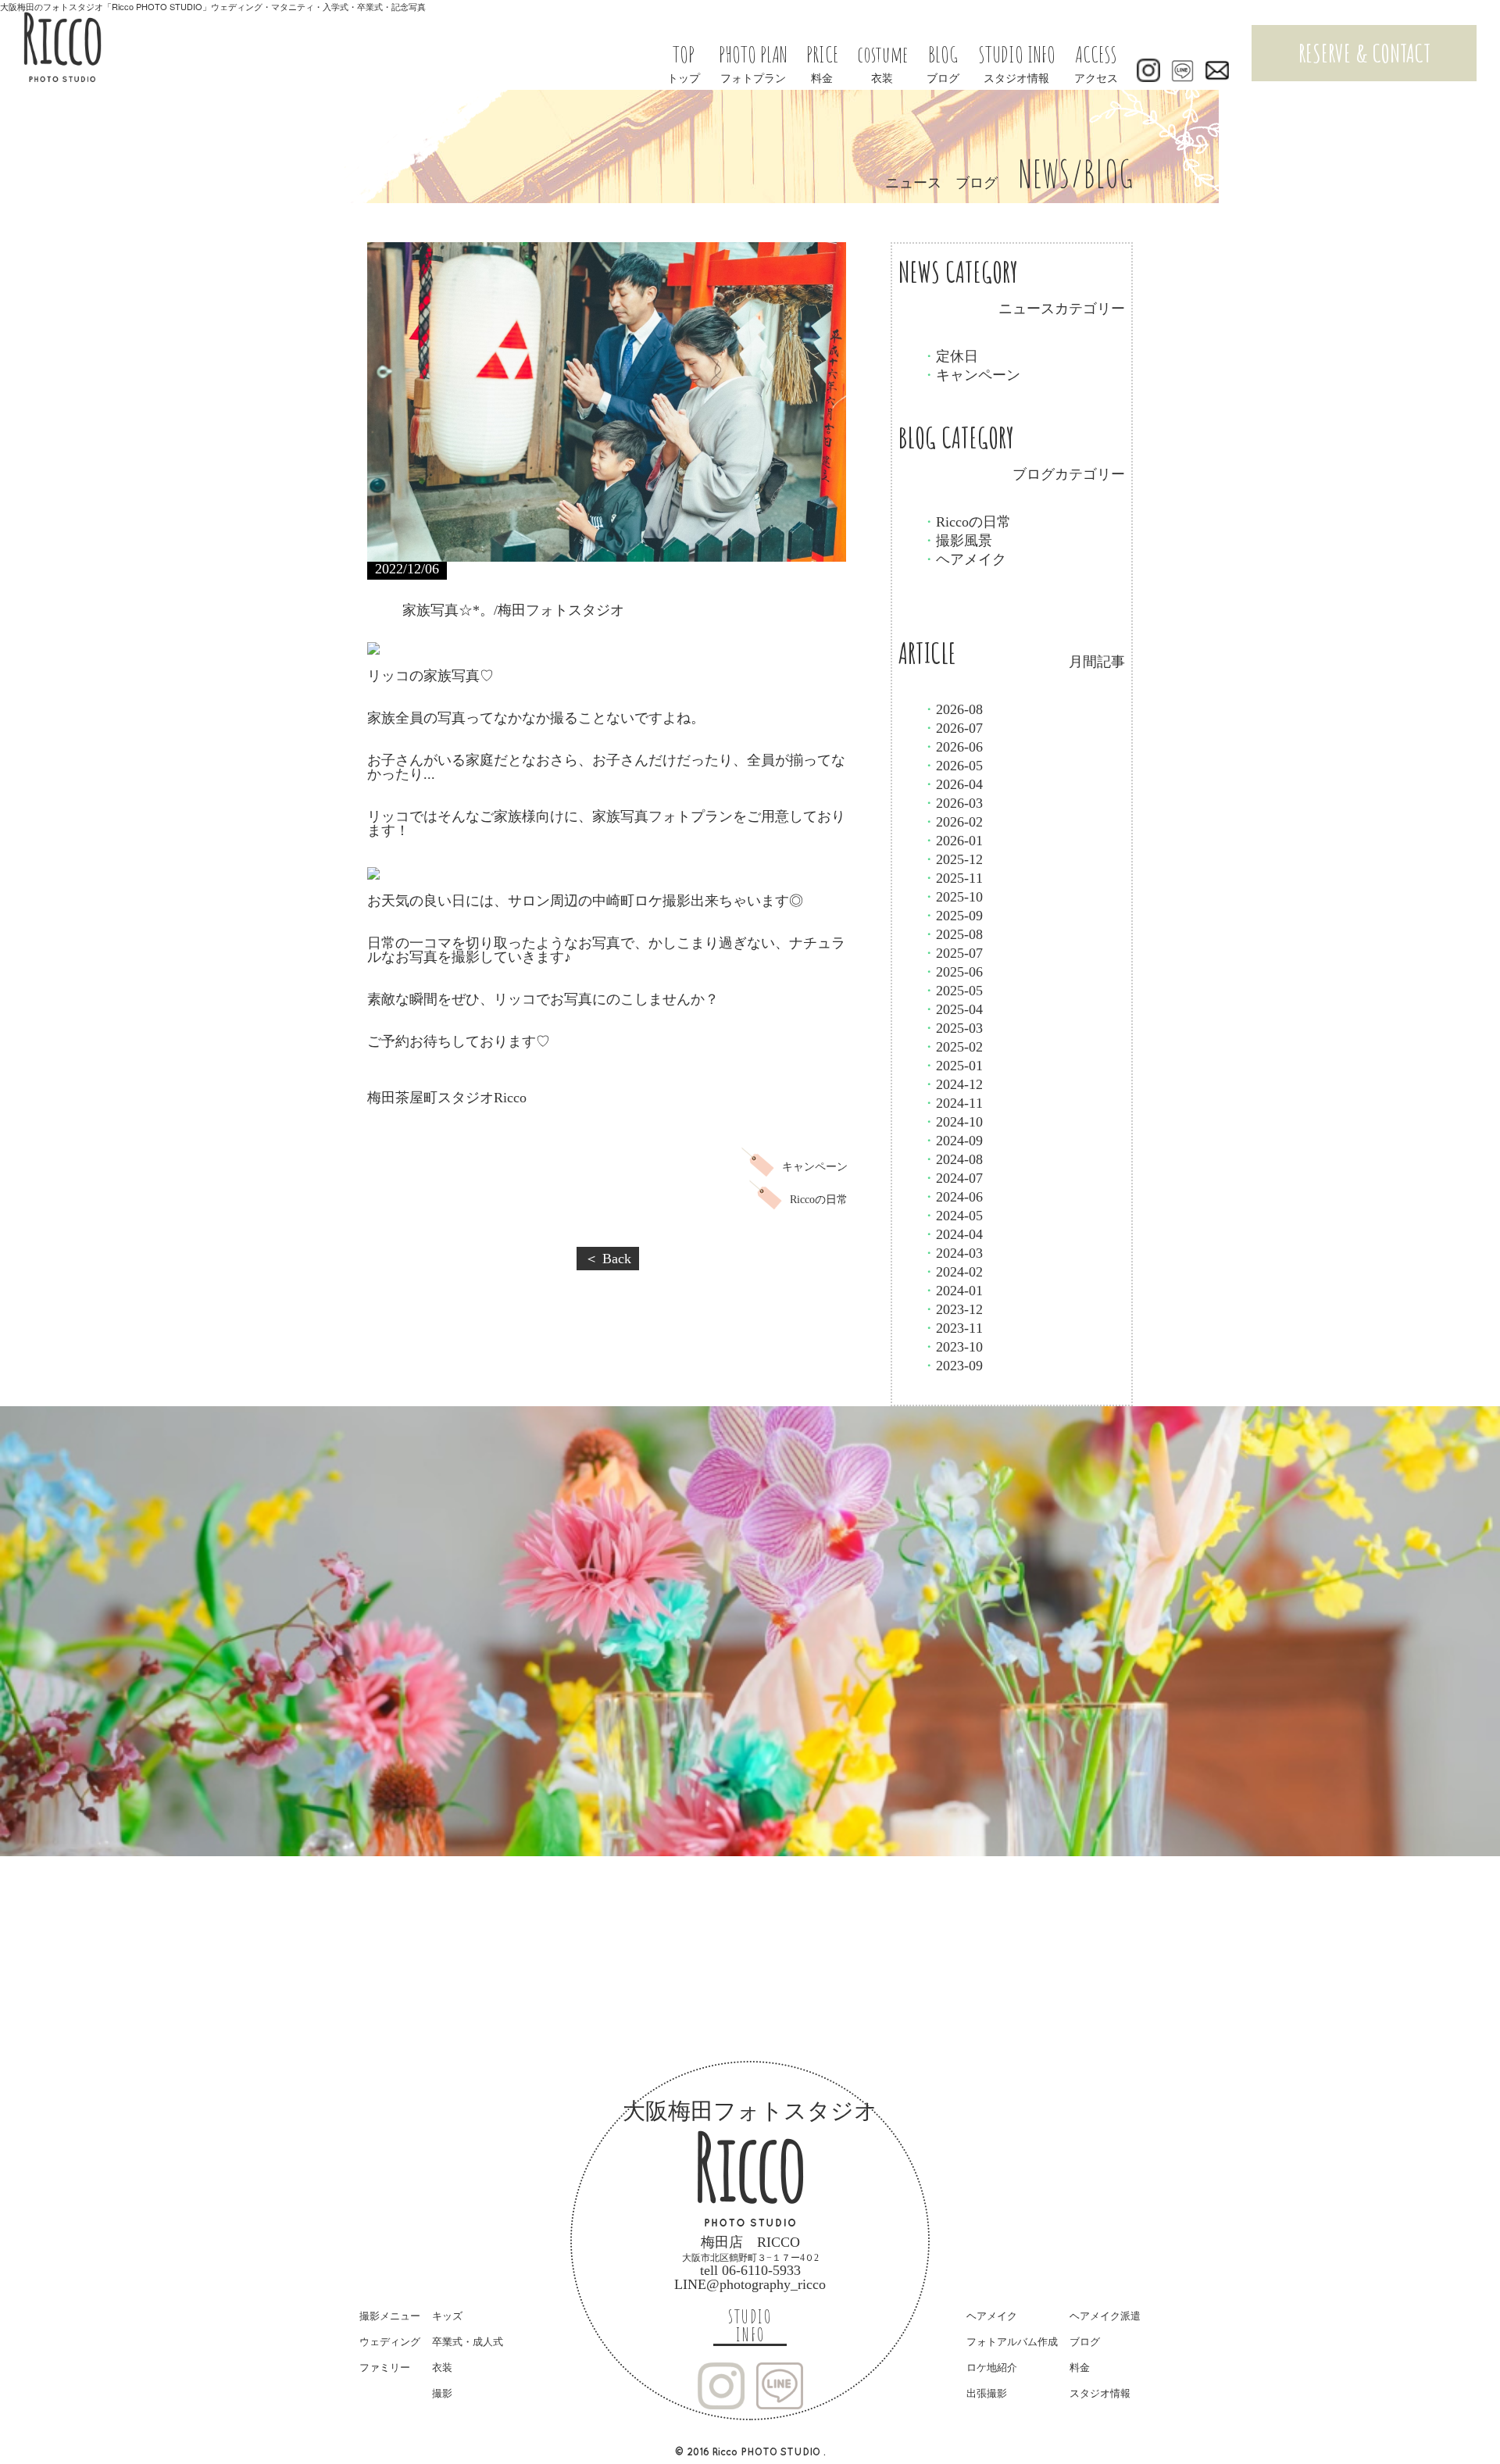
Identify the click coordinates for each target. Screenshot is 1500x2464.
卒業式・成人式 (468, 2342)
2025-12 (952, 859)
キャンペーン (971, 375)
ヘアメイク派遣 (1105, 2316)
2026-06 (952, 747)
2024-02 (952, 1272)
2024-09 (952, 1141)
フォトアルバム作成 (1012, 2342)
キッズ (447, 2316)
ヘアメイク (964, 559)
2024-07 (952, 1178)
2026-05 (952, 766)
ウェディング (390, 2342)
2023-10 (952, 1347)
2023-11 (952, 1328)
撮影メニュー (390, 2316)
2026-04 (952, 784)
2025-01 (952, 1066)
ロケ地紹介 (992, 2368)
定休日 (950, 356)
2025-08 (952, 934)
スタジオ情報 (1100, 2393)
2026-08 (952, 709)
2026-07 (952, 728)
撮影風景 (957, 541)
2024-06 (952, 1197)
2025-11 (952, 878)
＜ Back (608, 1259)
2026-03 (952, 803)
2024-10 (952, 1122)
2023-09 (952, 1366)
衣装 (442, 2368)
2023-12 (952, 1309)
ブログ (1085, 2342)
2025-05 (952, 991)
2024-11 (952, 1103)
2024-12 (952, 1084)
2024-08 (952, 1159)
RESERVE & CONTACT (1364, 53)
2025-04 (952, 1009)
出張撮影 (987, 2393)
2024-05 (952, 1216)
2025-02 (952, 1047)
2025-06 (952, 972)
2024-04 (952, 1234)
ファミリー (385, 2368)
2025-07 (952, 953)
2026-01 (952, 841)
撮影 (442, 2393)
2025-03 (952, 1028)
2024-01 (952, 1291)
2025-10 (952, 897)
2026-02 (952, 822)
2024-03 (952, 1253)
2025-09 (952, 916)
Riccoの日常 (966, 522)
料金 (1080, 2368)
